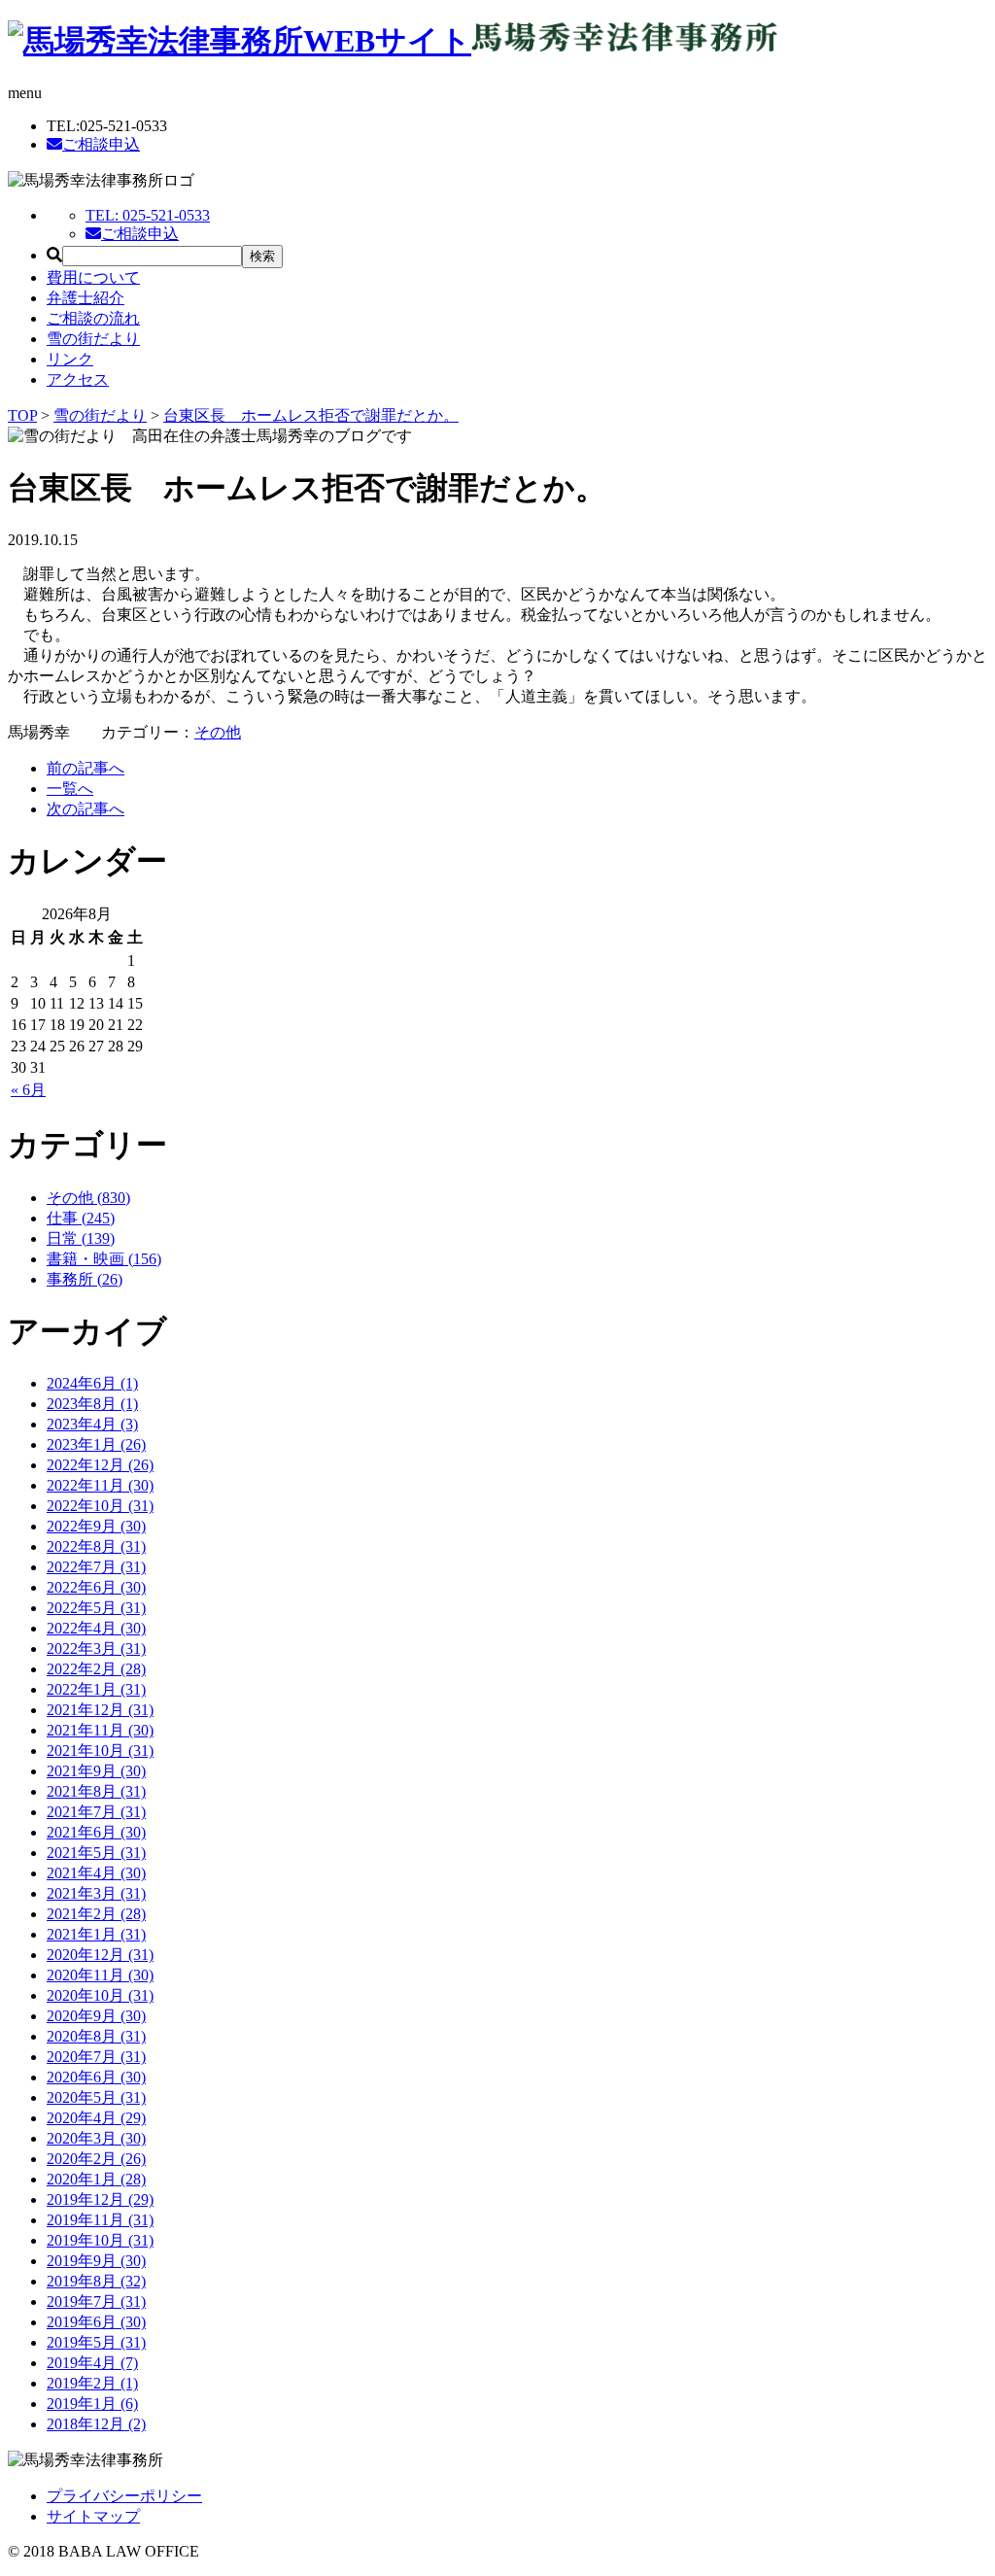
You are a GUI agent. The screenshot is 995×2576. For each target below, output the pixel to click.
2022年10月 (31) (100, 1506)
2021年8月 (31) (96, 1791)
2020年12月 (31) (100, 1955)
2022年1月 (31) (96, 1689)
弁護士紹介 (86, 298)
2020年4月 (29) (96, 2118)
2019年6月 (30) (96, 2322)
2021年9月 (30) (96, 1771)
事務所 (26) (85, 1279)
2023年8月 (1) (92, 1404)
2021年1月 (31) (96, 1934)
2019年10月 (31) (100, 2240)
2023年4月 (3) (92, 1424)
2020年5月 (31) (96, 2097)
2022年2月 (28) (96, 1669)
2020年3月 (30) (96, 2138)
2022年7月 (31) (96, 1567)
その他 (218, 732)
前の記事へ (86, 768)
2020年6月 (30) (96, 2077)
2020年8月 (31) (96, 2036)
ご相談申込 (101, 144)
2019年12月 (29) (100, 2199)
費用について (93, 277)
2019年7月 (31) (96, 2301)
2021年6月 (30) (96, 1832)
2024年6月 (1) (92, 1383)
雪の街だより (93, 339)
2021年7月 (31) (96, 1812)
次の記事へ (86, 809)
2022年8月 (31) (96, 1546)
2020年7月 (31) (96, 2057)
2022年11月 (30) (100, 1485)
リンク (70, 359)
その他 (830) (88, 1198)
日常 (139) (81, 1238)
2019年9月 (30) (96, 2261)
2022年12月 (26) (100, 1465)
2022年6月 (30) (96, 1587)
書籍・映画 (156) (104, 1259)
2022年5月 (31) (96, 1608)
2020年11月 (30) (100, 1975)
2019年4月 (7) (92, 2363)
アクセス (78, 379)
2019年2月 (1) (92, 2383)
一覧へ (70, 789)
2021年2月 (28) (96, 1914)
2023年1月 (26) (96, 1444)
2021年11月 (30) (100, 1730)
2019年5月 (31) (96, 2342)
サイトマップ (93, 2516)
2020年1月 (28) (96, 2179)
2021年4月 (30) (96, 1873)
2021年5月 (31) (96, 1853)
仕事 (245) (81, 1218)
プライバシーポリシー (124, 2496)
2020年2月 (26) (96, 2159)
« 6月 (28, 1090)
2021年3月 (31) (96, 1893)
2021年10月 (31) (100, 1751)
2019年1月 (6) (92, 2404)
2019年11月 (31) (100, 2220)
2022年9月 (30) (96, 1526)
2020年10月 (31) (100, 1995)
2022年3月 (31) (96, 1649)
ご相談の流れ (93, 318)
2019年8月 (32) (96, 2281)
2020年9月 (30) (96, 2016)
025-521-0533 (148, 215)
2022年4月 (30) (96, 1628)
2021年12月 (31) (100, 1710)
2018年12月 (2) (96, 2424)
